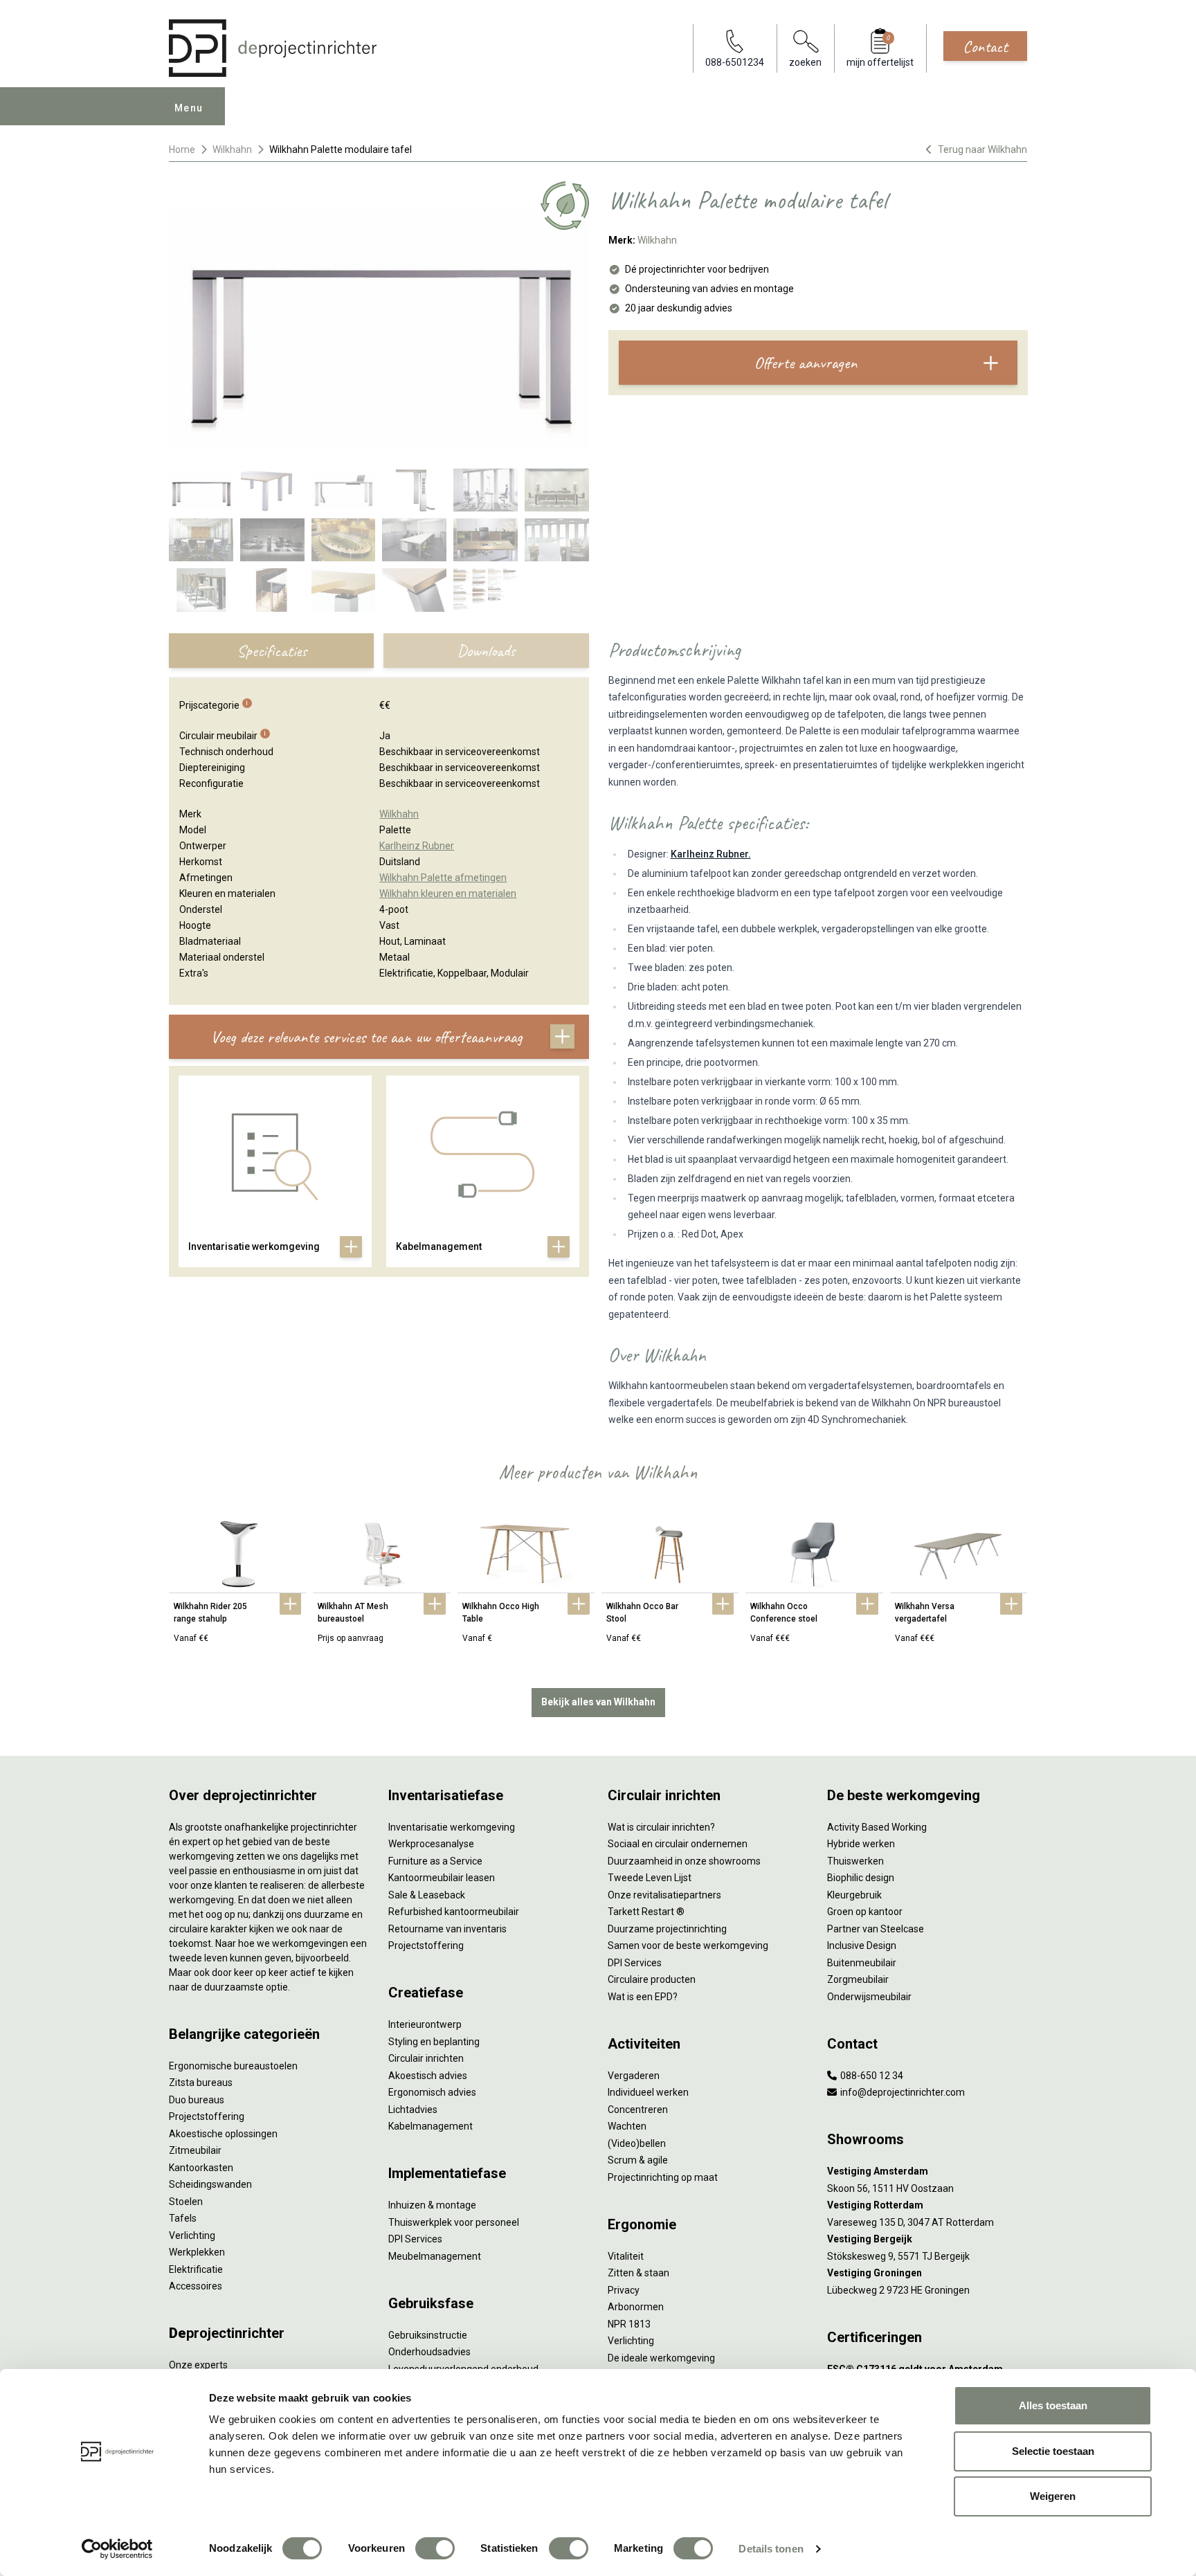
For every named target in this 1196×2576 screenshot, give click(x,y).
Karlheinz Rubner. (711, 854)
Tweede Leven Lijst (650, 1878)
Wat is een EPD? (643, 1997)
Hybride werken (861, 1844)
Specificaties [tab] (272, 651)
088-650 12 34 (871, 2076)
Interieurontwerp (425, 2024)
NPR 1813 (629, 2324)
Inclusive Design (862, 1945)
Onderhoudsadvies (429, 2352)
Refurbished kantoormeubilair (454, 1912)
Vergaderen (634, 2076)
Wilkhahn (232, 149)
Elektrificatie (196, 2269)
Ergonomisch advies (432, 2092)
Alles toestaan (1053, 2405)
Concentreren (638, 2110)
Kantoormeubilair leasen (442, 1878)
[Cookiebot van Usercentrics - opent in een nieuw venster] (117, 2549)
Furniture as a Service (435, 1861)
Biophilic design (861, 1878)
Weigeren (1053, 2496)
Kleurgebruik (854, 1895)
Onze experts (198, 2365)
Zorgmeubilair (858, 1979)
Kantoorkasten (201, 2168)
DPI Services (415, 2239)
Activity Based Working (877, 1827)
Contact (985, 46)
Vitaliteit (626, 2256)
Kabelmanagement (431, 2126)
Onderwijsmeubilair (869, 1997)
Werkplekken (197, 2252)
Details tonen (771, 2549)
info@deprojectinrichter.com (901, 2092)
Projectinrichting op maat (663, 2177)
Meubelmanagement (435, 2256)
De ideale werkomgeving (661, 2358)
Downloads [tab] (486, 651)
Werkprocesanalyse (431, 1844)
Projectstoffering (207, 2116)
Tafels (183, 2218)
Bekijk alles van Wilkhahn (598, 1702)
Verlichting (192, 2235)
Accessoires (196, 2286)
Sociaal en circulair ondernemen (678, 1844)
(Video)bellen (637, 2143)
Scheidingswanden (210, 2184)
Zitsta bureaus (201, 2083)
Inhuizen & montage (432, 2205)
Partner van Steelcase (876, 1929)
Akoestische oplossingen (223, 2134)
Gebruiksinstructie (428, 2335)
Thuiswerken (855, 1861)
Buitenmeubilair (862, 1963)
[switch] (435, 2548)
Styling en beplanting (434, 2042)
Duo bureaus (197, 2100)
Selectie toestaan (1053, 2451)
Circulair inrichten (426, 2058)
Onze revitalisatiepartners (664, 1895)
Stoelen (186, 2202)
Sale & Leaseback (427, 1895)
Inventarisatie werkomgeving (452, 1827)
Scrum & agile (638, 2160)
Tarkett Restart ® (646, 1912)
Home (182, 149)
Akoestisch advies (428, 2076)
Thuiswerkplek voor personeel (454, 2222)
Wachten (627, 2126)
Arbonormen (636, 2307)
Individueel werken (648, 2092)
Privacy (624, 2290)
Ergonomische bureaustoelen (233, 2066)
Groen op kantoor (865, 1912)
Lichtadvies (413, 2110)
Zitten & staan (638, 2273)
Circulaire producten (652, 1979)
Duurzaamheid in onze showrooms (684, 1861)
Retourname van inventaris (447, 1929)
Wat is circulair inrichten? (661, 1827)
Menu (189, 108)
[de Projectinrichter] (273, 48)
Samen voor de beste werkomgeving (688, 1945)
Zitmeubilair (195, 2150)
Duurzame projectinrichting (667, 1929)
